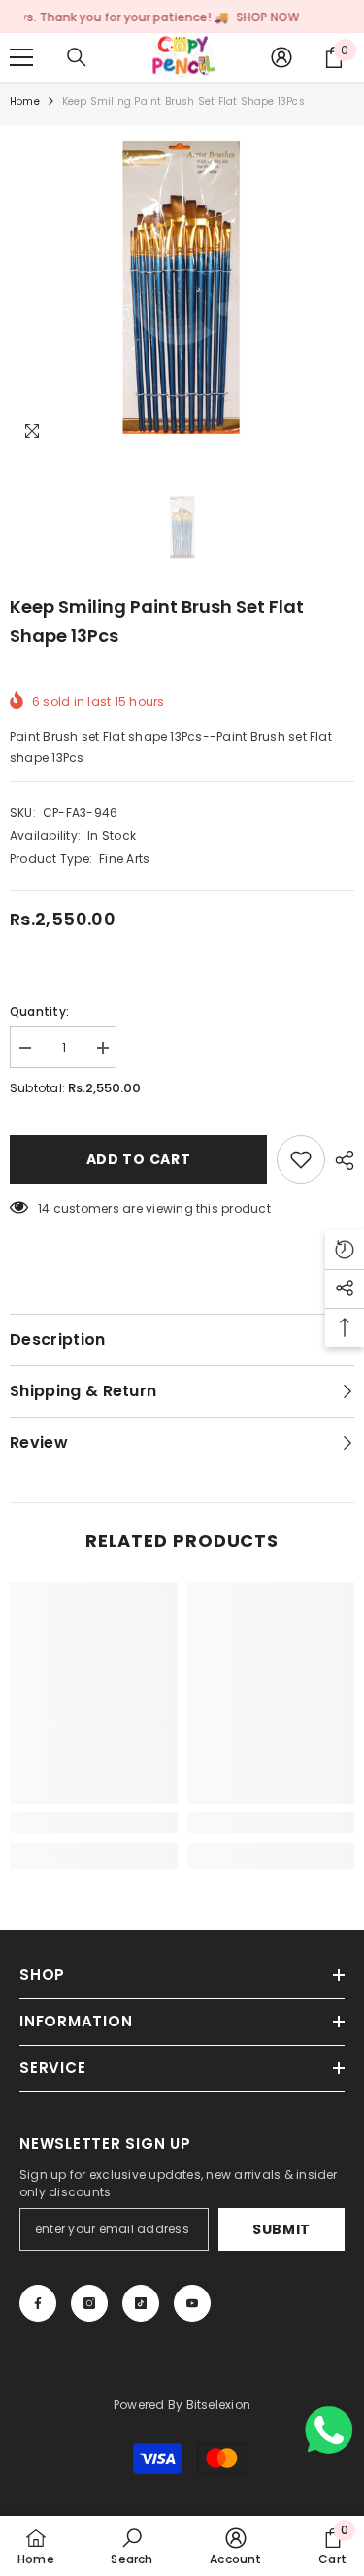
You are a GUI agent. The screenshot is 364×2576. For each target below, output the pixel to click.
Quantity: (39, 1011)
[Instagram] (89, 2303)
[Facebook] (38, 2303)
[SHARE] (340, 1160)
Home (25, 101)
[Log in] (281, 57)
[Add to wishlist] (301, 1159)
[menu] (21, 57)
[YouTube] (192, 2303)
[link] (94, 1823)
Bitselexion (219, 2405)
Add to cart (139, 1159)
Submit (281, 2229)
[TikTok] (141, 2303)
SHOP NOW (240, 17)
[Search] (77, 57)
